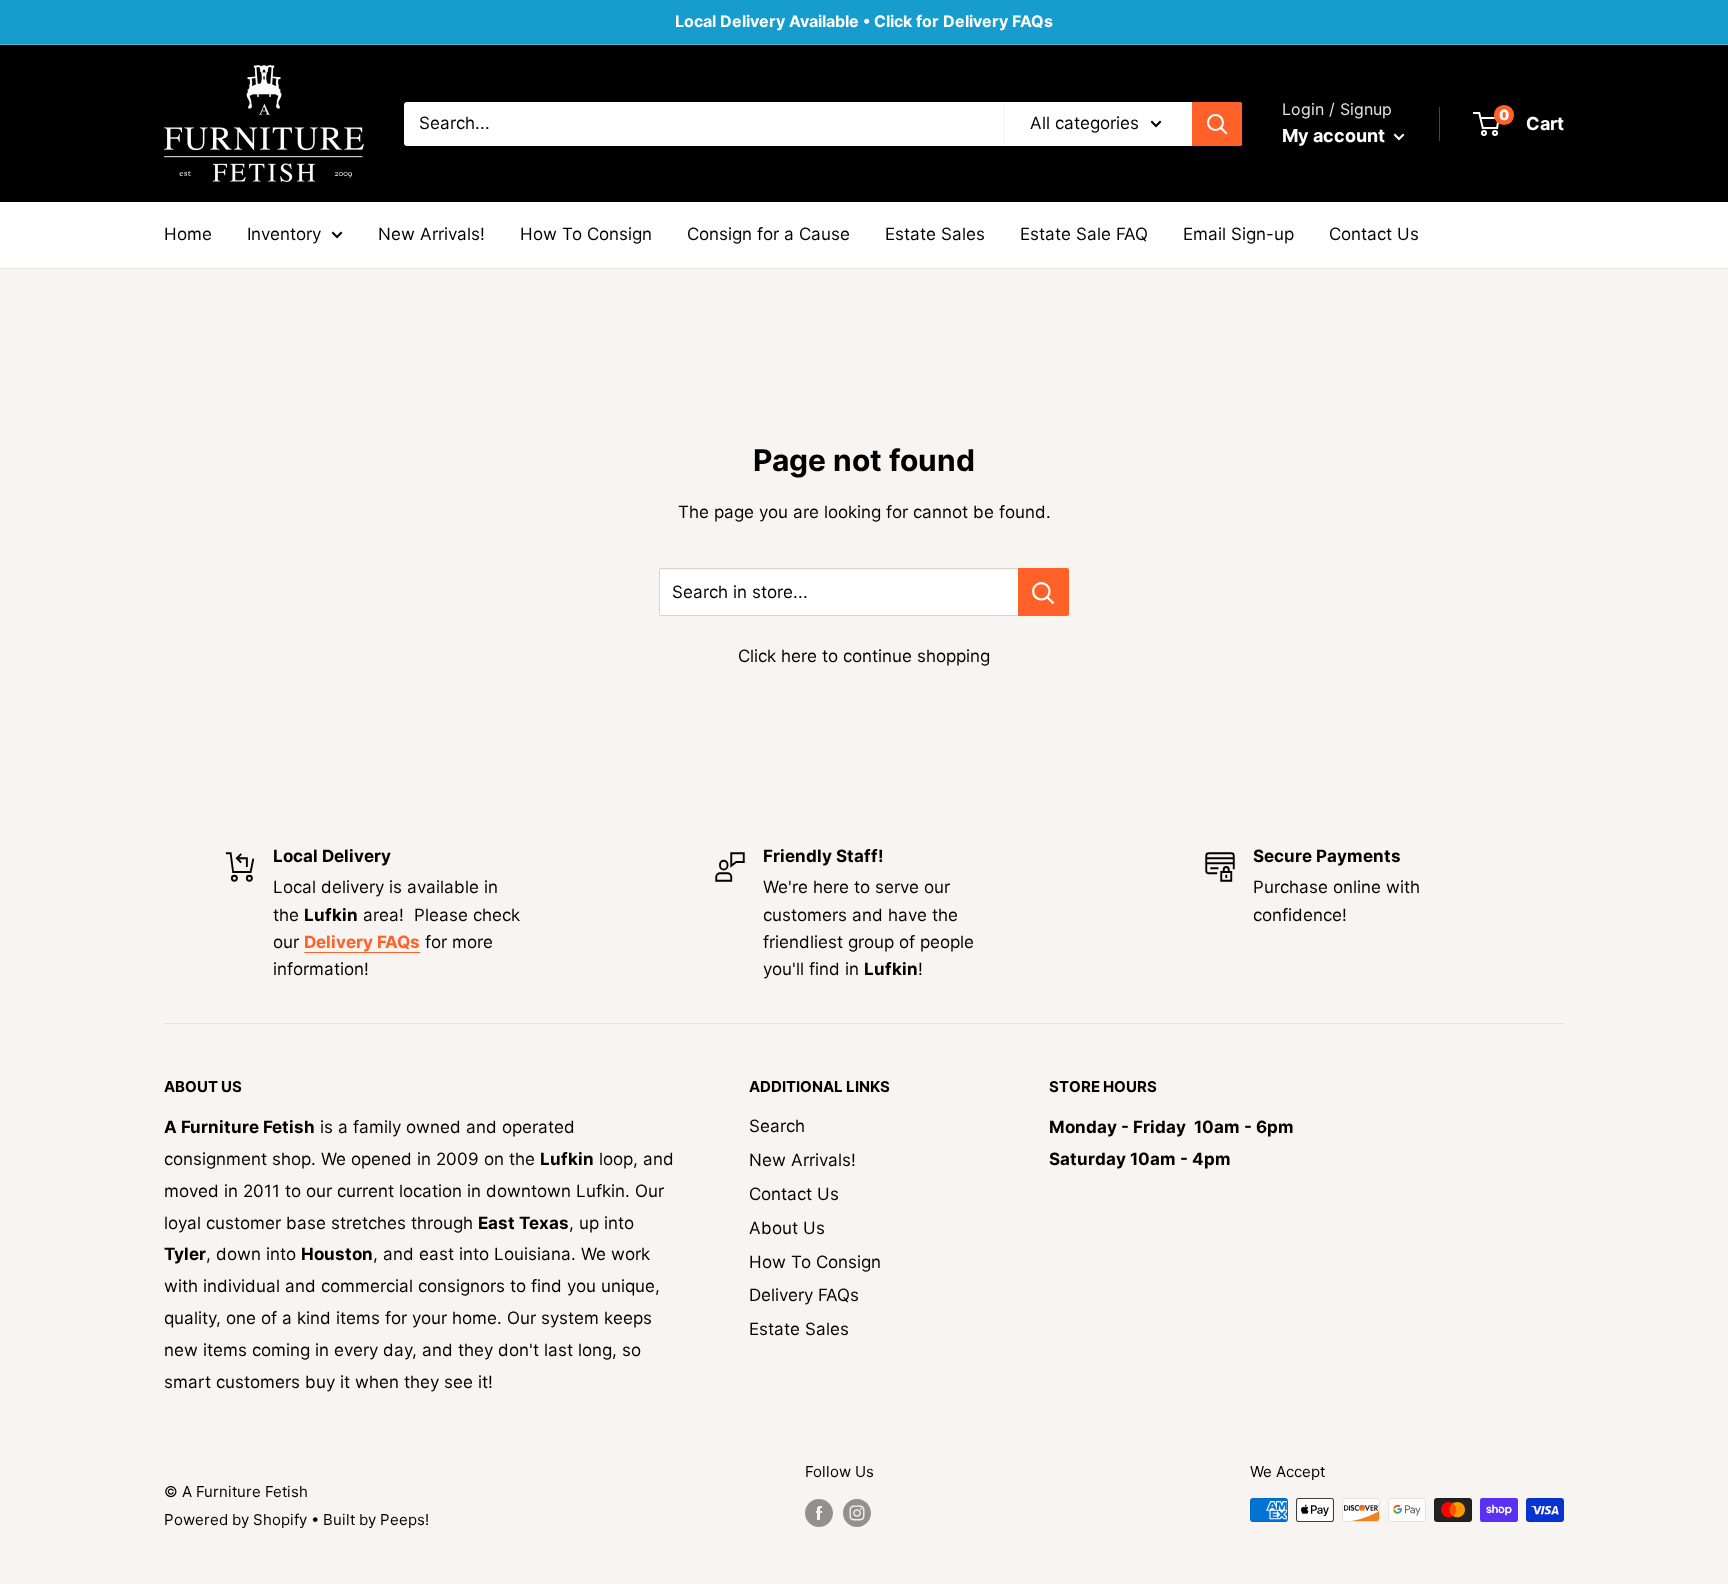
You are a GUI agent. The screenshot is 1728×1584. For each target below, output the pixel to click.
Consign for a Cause (768, 234)
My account (1335, 135)
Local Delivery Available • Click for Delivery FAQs (864, 21)
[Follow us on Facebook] (819, 1512)
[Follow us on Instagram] (857, 1512)
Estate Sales (935, 234)
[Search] (1217, 123)
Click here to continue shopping (864, 656)
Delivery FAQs (804, 1295)
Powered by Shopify (235, 1519)
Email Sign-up (1238, 234)
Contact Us (1374, 234)
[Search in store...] (1043, 592)
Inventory (284, 234)
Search (777, 1126)
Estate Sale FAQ (1084, 234)
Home (188, 234)
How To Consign (586, 234)
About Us (787, 1228)
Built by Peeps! (376, 1519)
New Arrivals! (431, 234)
